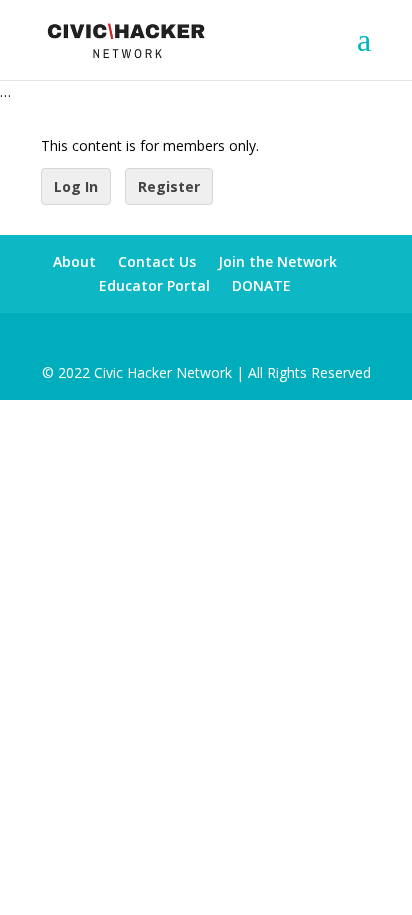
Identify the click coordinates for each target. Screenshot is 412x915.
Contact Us (157, 261)
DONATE (261, 285)
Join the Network (277, 261)
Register (169, 186)
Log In (76, 186)
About (74, 261)
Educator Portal (154, 285)
